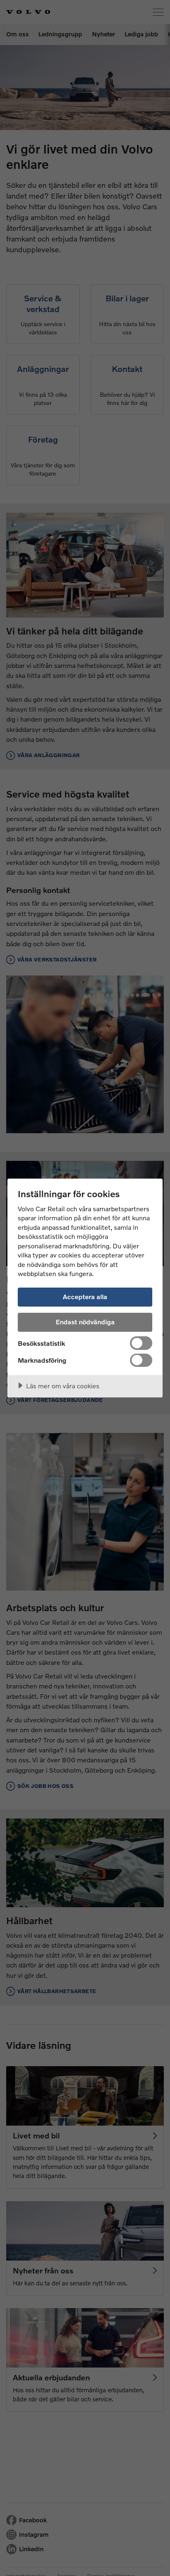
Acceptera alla (85, 1296)
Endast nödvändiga (85, 1322)
